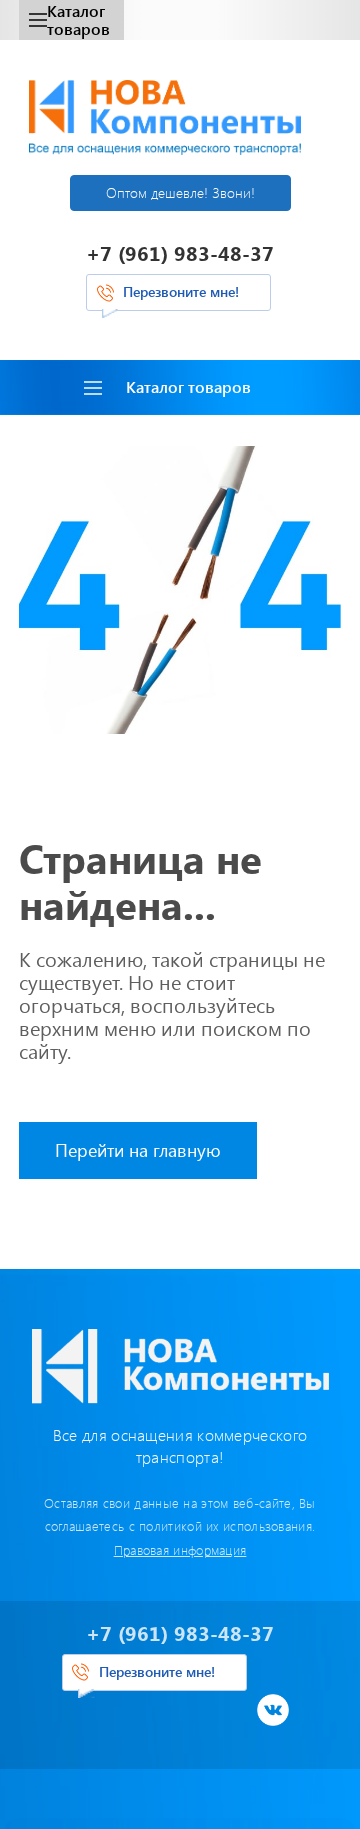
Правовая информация (180, 1549)
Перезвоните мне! (181, 291)
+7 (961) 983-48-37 (180, 252)
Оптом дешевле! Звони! (180, 192)
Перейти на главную (138, 1150)
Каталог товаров (78, 19)
